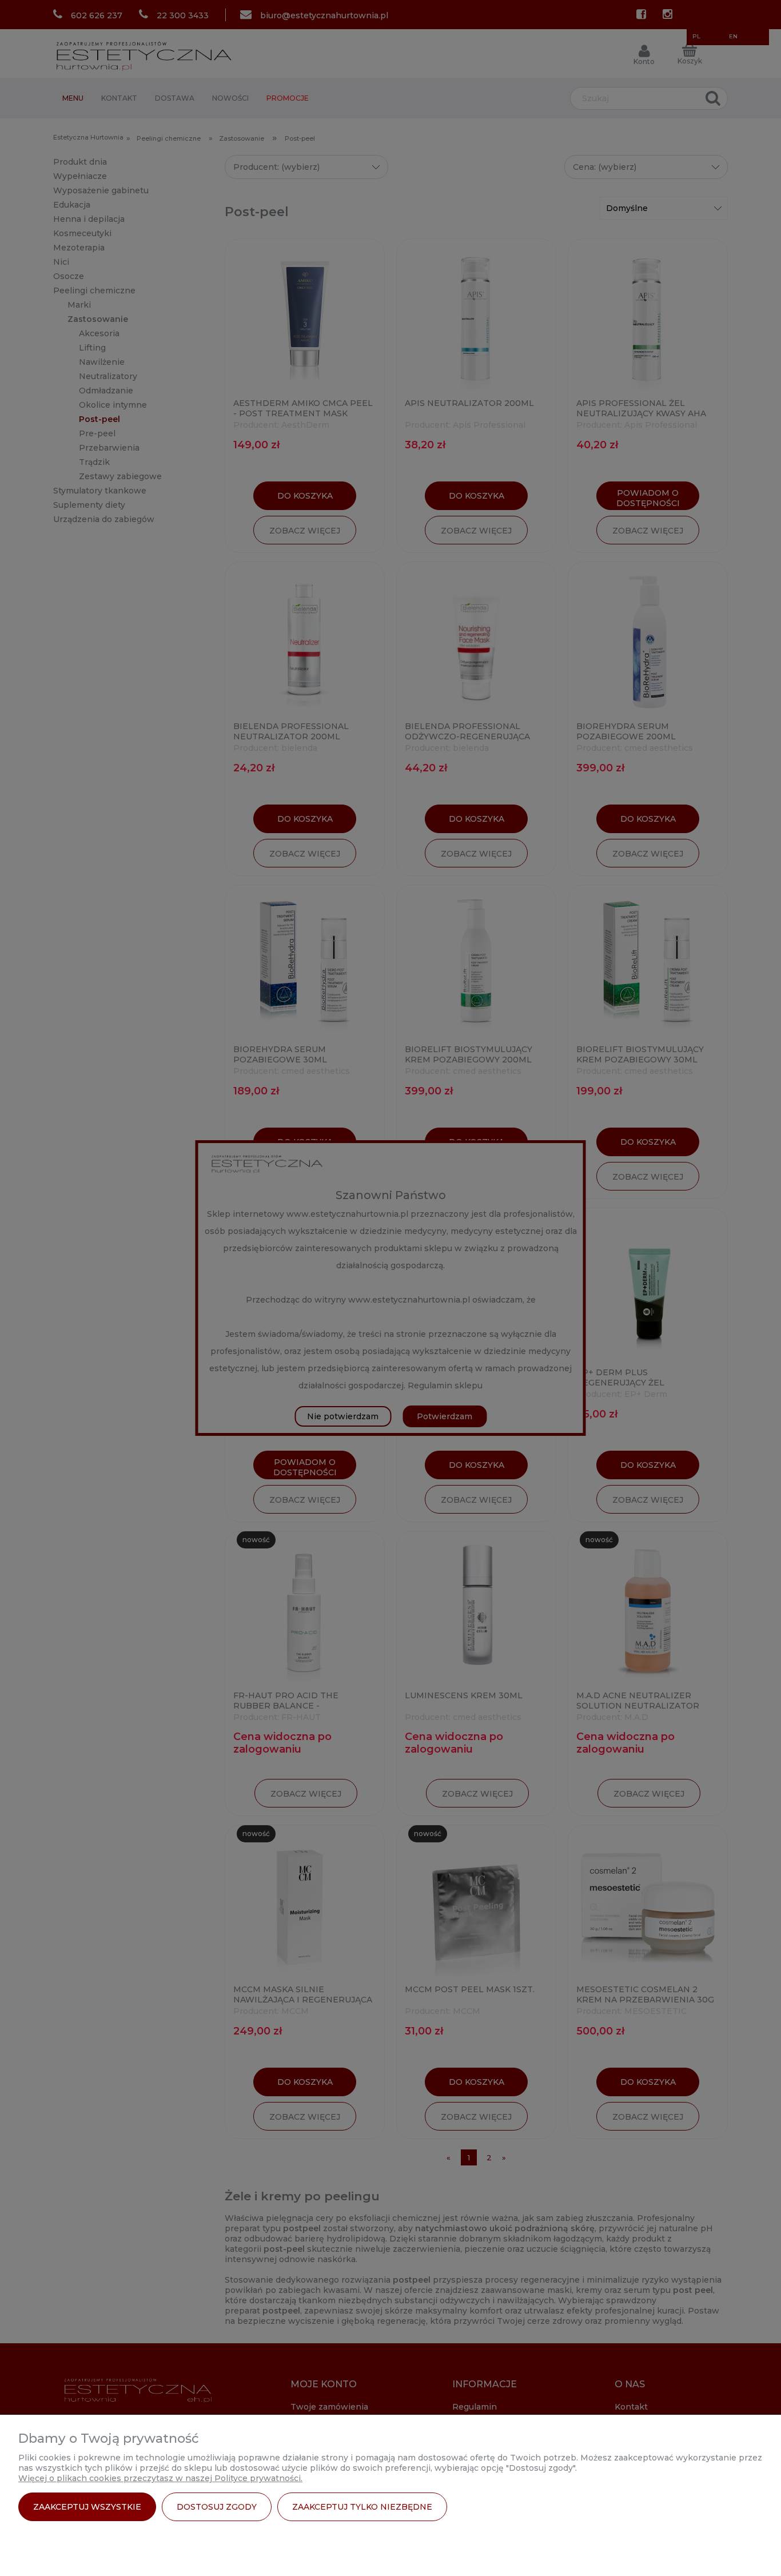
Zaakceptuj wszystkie (87, 2507)
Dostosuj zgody (217, 2507)
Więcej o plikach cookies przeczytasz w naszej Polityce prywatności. (160, 2478)
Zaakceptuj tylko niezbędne (362, 2507)
